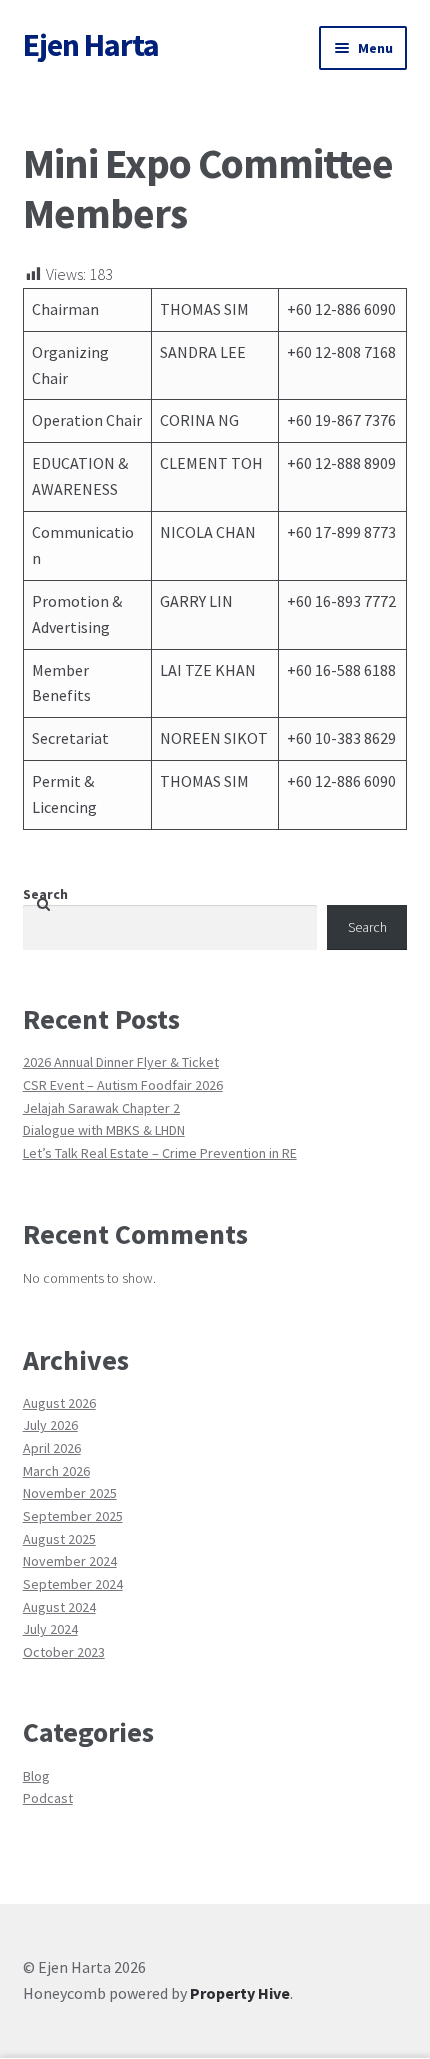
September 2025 (73, 1516)
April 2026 (52, 1448)
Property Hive (240, 1993)
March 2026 (56, 1471)
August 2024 (59, 1607)
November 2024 (70, 1561)
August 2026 (59, 1403)
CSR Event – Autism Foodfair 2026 (123, 1085)
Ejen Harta (91, 45)
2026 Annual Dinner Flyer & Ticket (121, 1062)
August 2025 (59, 1539)
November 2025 (70, 1493)
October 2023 (64, 1652)
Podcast (48, 1798)
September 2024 (73, 1584)
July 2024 (50, 1629)
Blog (36, 1776)
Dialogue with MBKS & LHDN (104, 1130)
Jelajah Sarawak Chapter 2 (101, 1108)
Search (45, 894)
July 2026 (50, 1425)
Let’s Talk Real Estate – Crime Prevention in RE (160, 1153)
